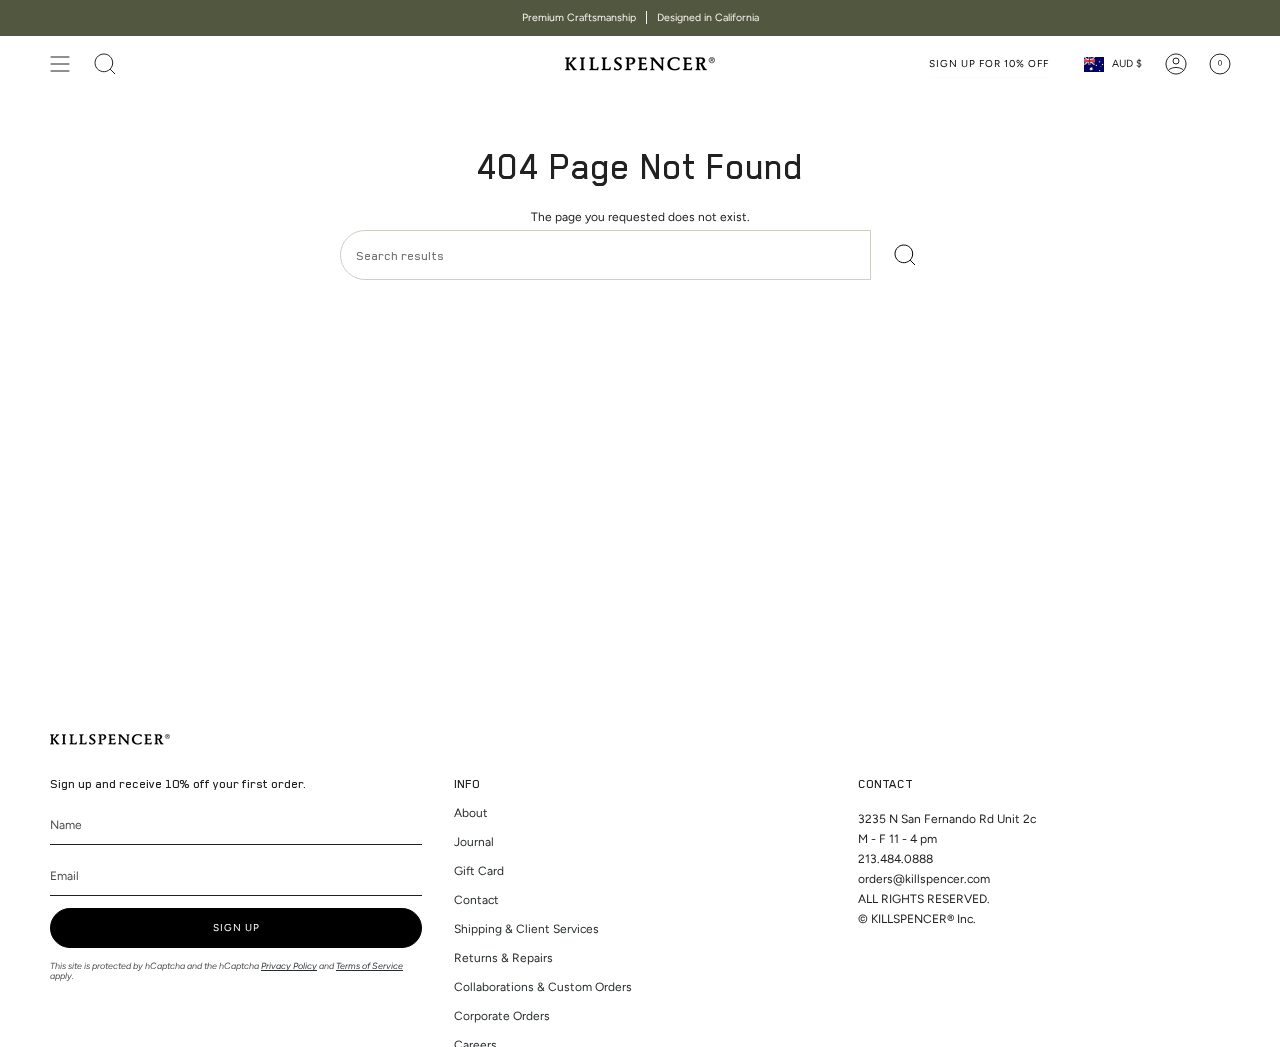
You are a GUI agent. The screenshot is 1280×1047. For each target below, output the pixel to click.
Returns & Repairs (503, 958)
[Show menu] (60, 64)
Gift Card (479, 871)
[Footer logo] (110, 739)
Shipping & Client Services (526, 929)
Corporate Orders (502, 1016)
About (471, 813)
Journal (474, 842)
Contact (476, 900)
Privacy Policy (289, 965)
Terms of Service (369, 965)
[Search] (905, 255)
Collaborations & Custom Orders (543, 987)
